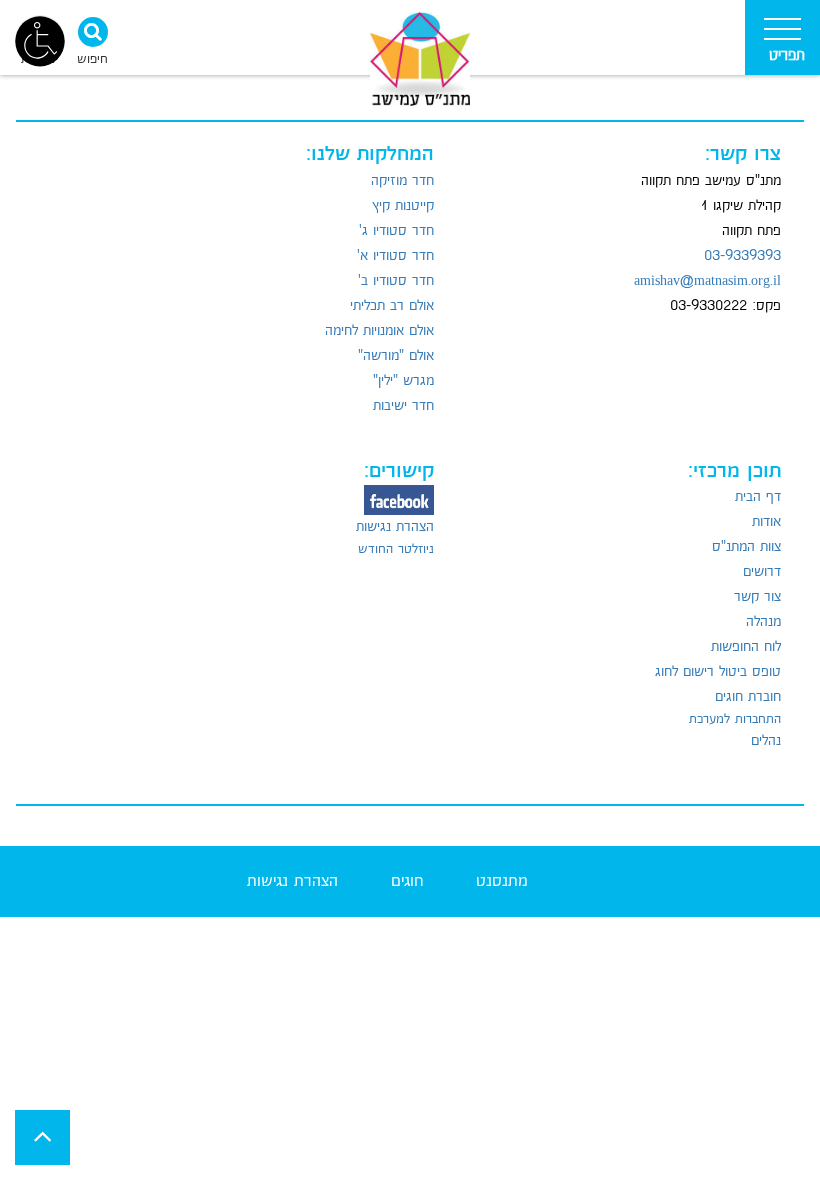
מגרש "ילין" (403, 381)
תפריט (787, 55)
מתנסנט (502, 881)
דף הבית (758, 497)
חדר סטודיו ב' (396, 281)
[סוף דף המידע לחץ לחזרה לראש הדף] (42, 1137)
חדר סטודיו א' (395, 256)
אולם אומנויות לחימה (379, 331)
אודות (766, 522)
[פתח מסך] (40, 40)
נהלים (766, 741)
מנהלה (763, 622)
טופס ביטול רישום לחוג (718, 672)
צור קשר (757, 597)
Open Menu (782, 37)
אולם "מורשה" (396, 356)
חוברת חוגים (748, 697)
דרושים (762, 572)
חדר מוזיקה (402, 181)
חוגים (407, 881)
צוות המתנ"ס (746, 547)
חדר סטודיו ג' (396, 231)
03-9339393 (742, 256)
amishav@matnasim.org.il (707, 281)
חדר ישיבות (403, 406)
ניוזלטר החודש (396, 549)
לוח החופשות (746, 647)
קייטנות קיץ (403, 206)
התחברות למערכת (735, 719)
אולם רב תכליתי (392, 306)
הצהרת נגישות (395, 527)
